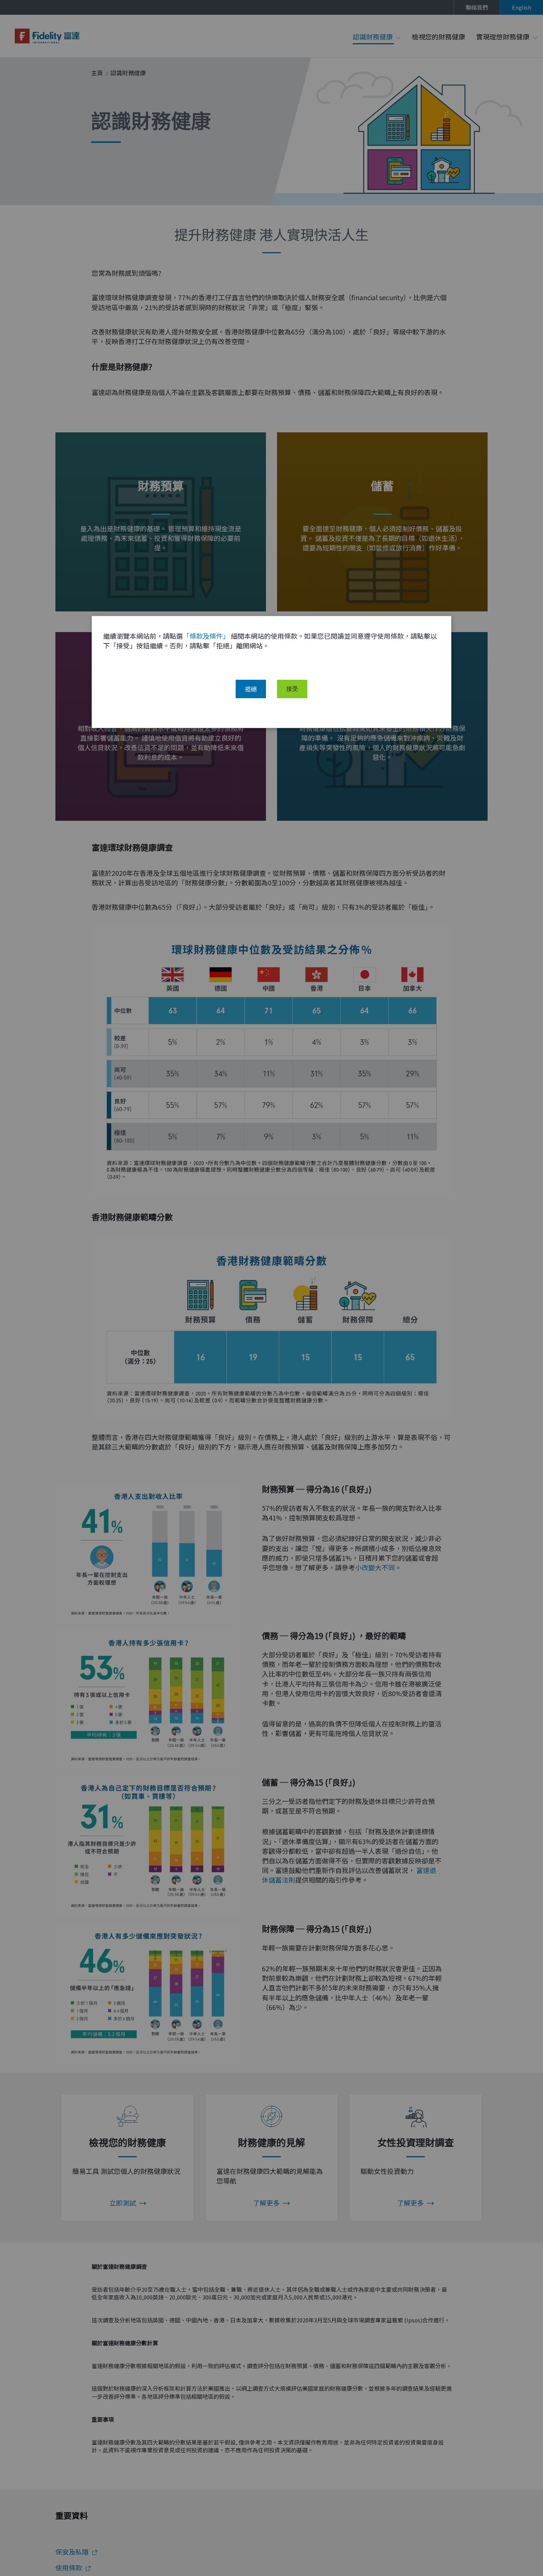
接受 (292, 689)
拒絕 (251, 689)
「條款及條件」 (206, 636)
